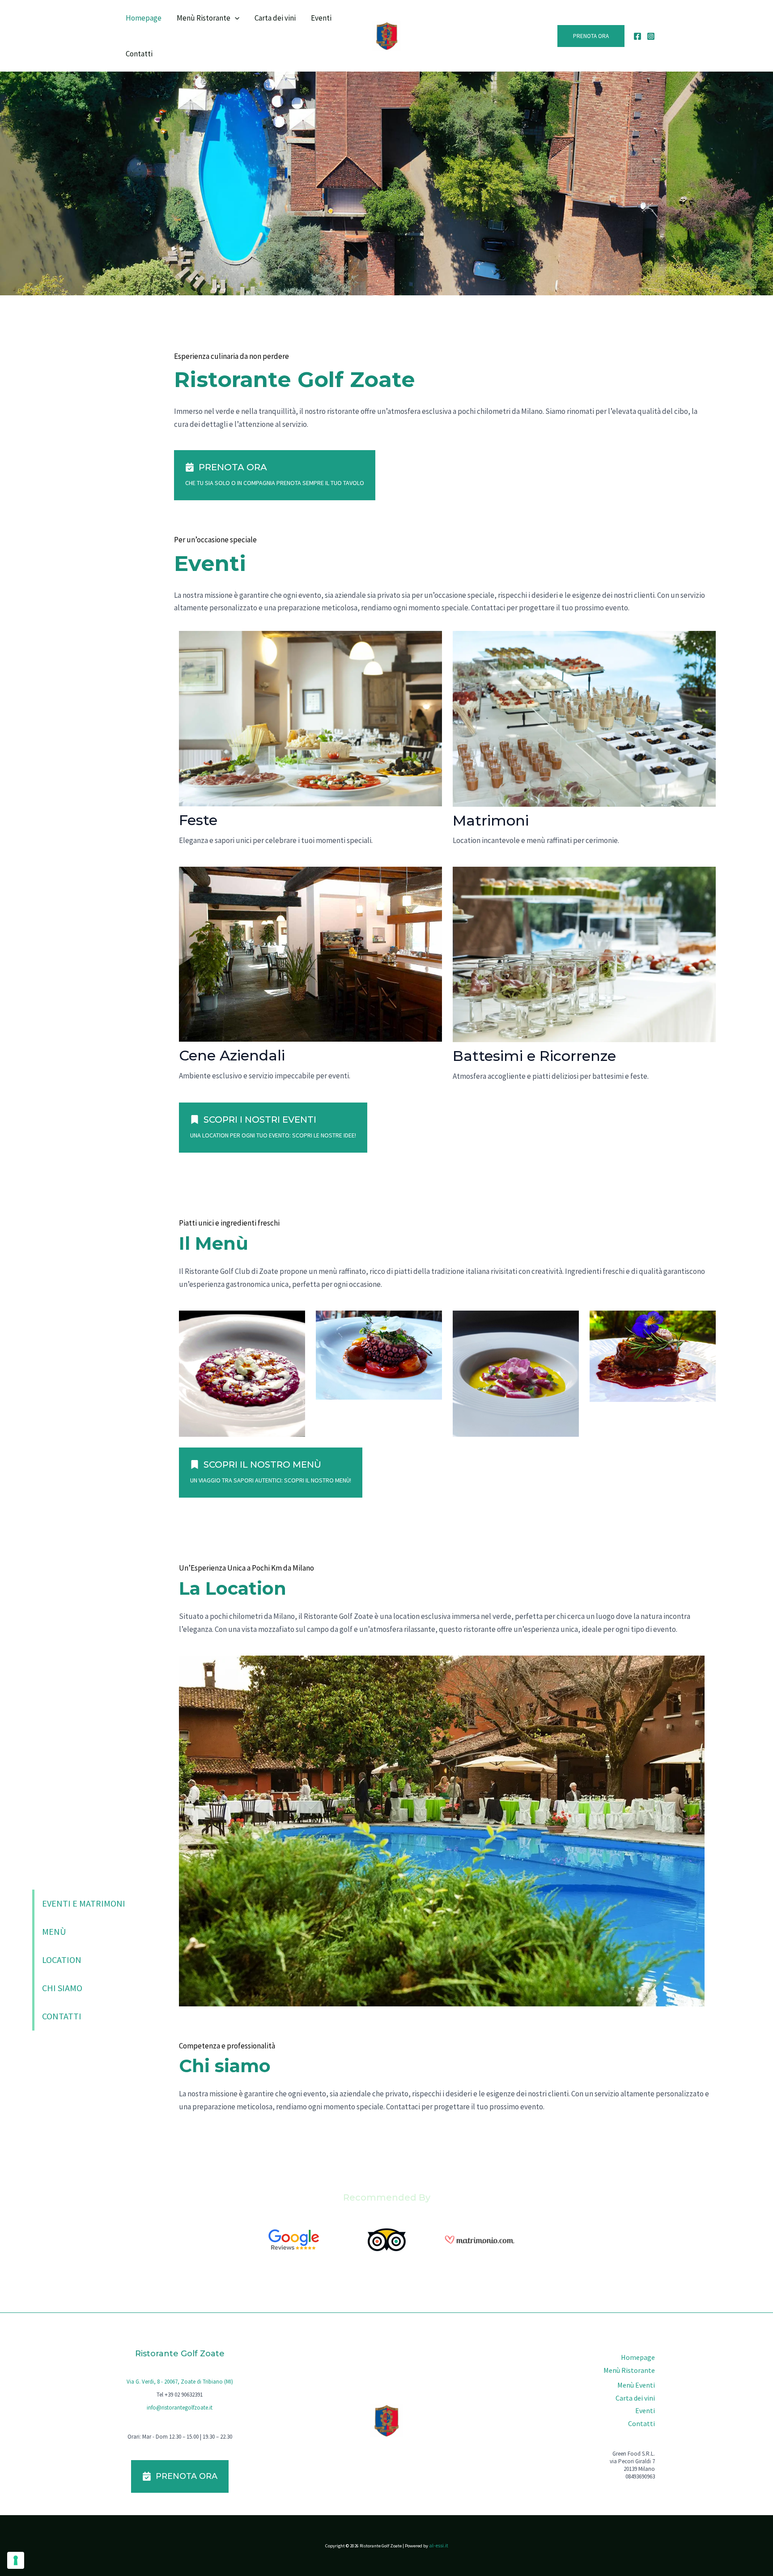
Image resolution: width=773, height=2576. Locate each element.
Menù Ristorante (204, 18)
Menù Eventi (636, 2385)
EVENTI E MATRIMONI (84, 1903)
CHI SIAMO (62, 1988)
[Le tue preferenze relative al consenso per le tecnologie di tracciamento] (16, 2560)
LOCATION (62, 1960)
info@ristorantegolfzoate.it (180, 2408)
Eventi (321, 18)
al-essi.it (439, 2545)
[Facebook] (637, 36)
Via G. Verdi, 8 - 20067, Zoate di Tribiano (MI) (180, 2382)
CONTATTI (62, 2016)
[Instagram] (651, 36)
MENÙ (54, 1931)
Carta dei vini (275, 18)
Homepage (144, 18)
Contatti (139, 54)
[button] (235, 18)
